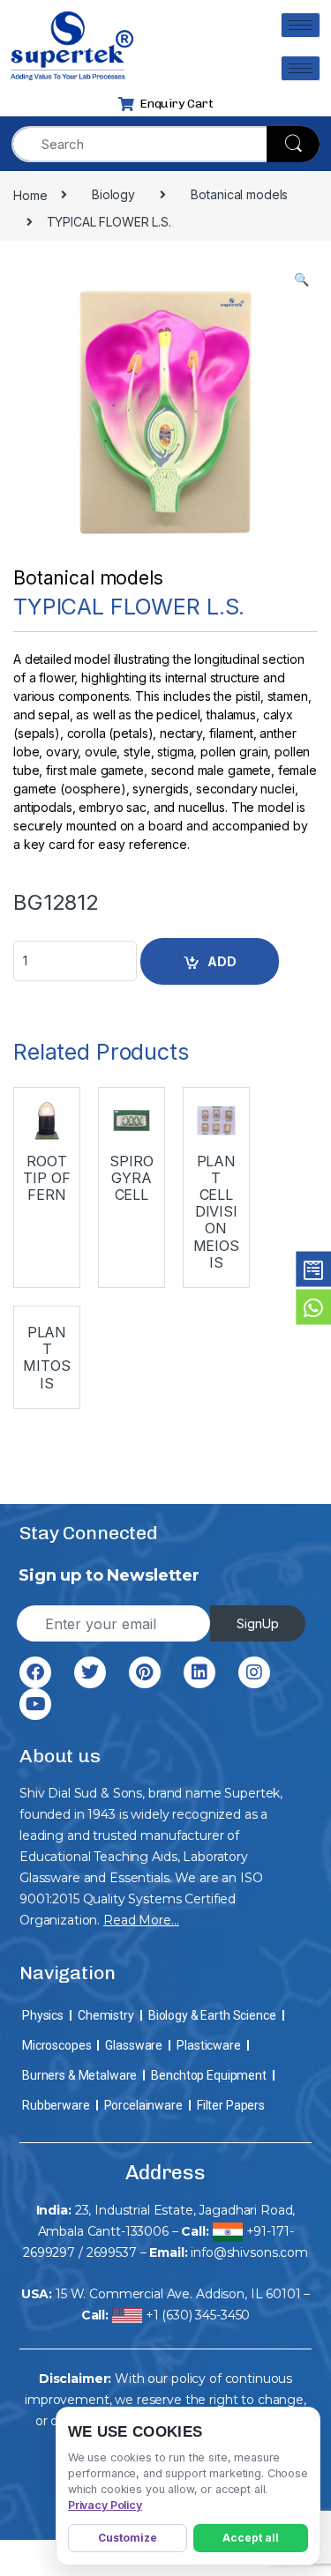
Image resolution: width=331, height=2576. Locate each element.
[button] (301, 279)
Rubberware (56, 2105)
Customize (128, 2538)
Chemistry (106, 2015)
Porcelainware (143, 2105)
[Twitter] (90, 1672)
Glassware (134, 2045)
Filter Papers (231, 2105)
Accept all (251, 2538)
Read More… (141, 1920)
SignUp (258, 1623)
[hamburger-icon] (301, 25)
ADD (222, 961)
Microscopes (56, 2045)
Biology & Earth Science (212, 2015)
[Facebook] (35, 1672)
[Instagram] (254, 1672)
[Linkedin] (199, 1672)
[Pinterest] (145, 1672)
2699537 (112, 2252)
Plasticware (208, 2045)
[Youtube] (35, 1704)
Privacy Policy (105, 2505)
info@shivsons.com (249, 2252)
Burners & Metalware (79, 2075)
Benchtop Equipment (208, 2075)
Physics (43, 2015)
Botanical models (88, 578)
